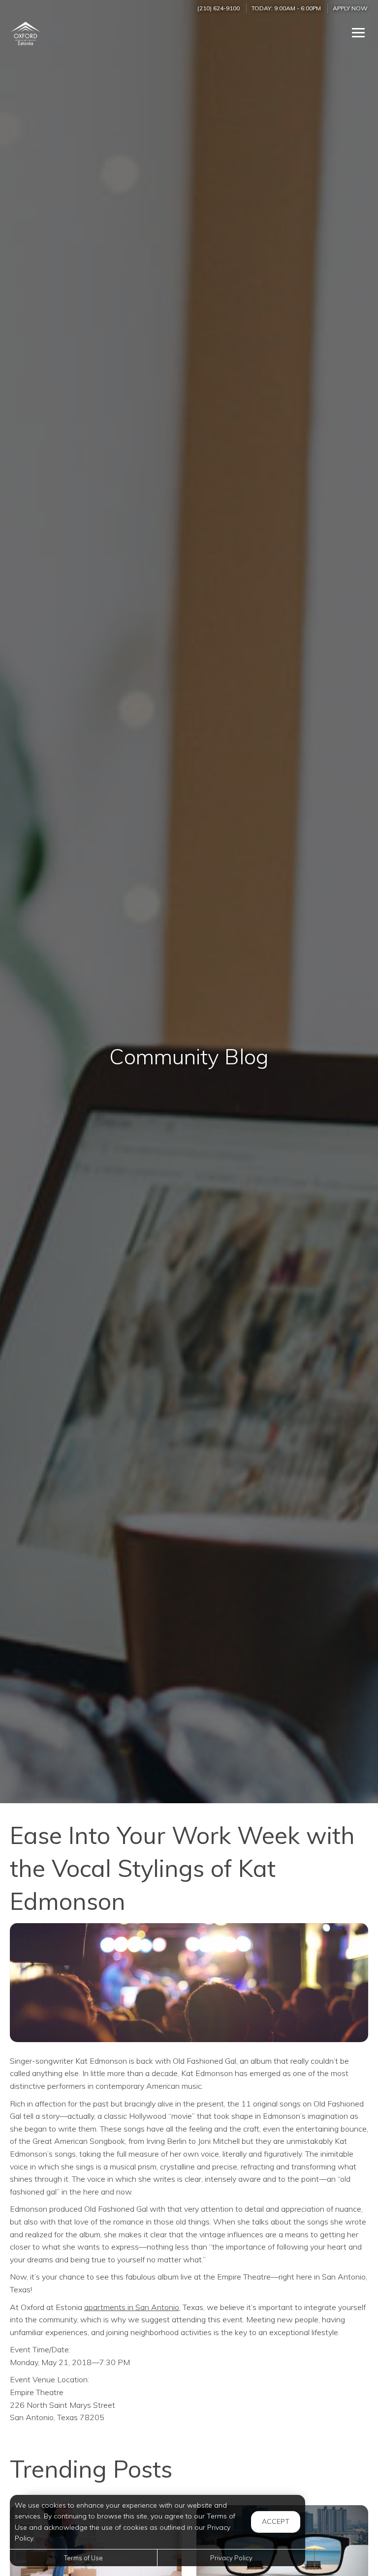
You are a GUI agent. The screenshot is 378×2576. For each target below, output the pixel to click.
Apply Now (350, 8)
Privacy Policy (231, 2558)
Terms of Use (83, 2558)
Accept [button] (276, 2521)
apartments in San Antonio (132, 2307)
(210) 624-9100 (219, 8)
